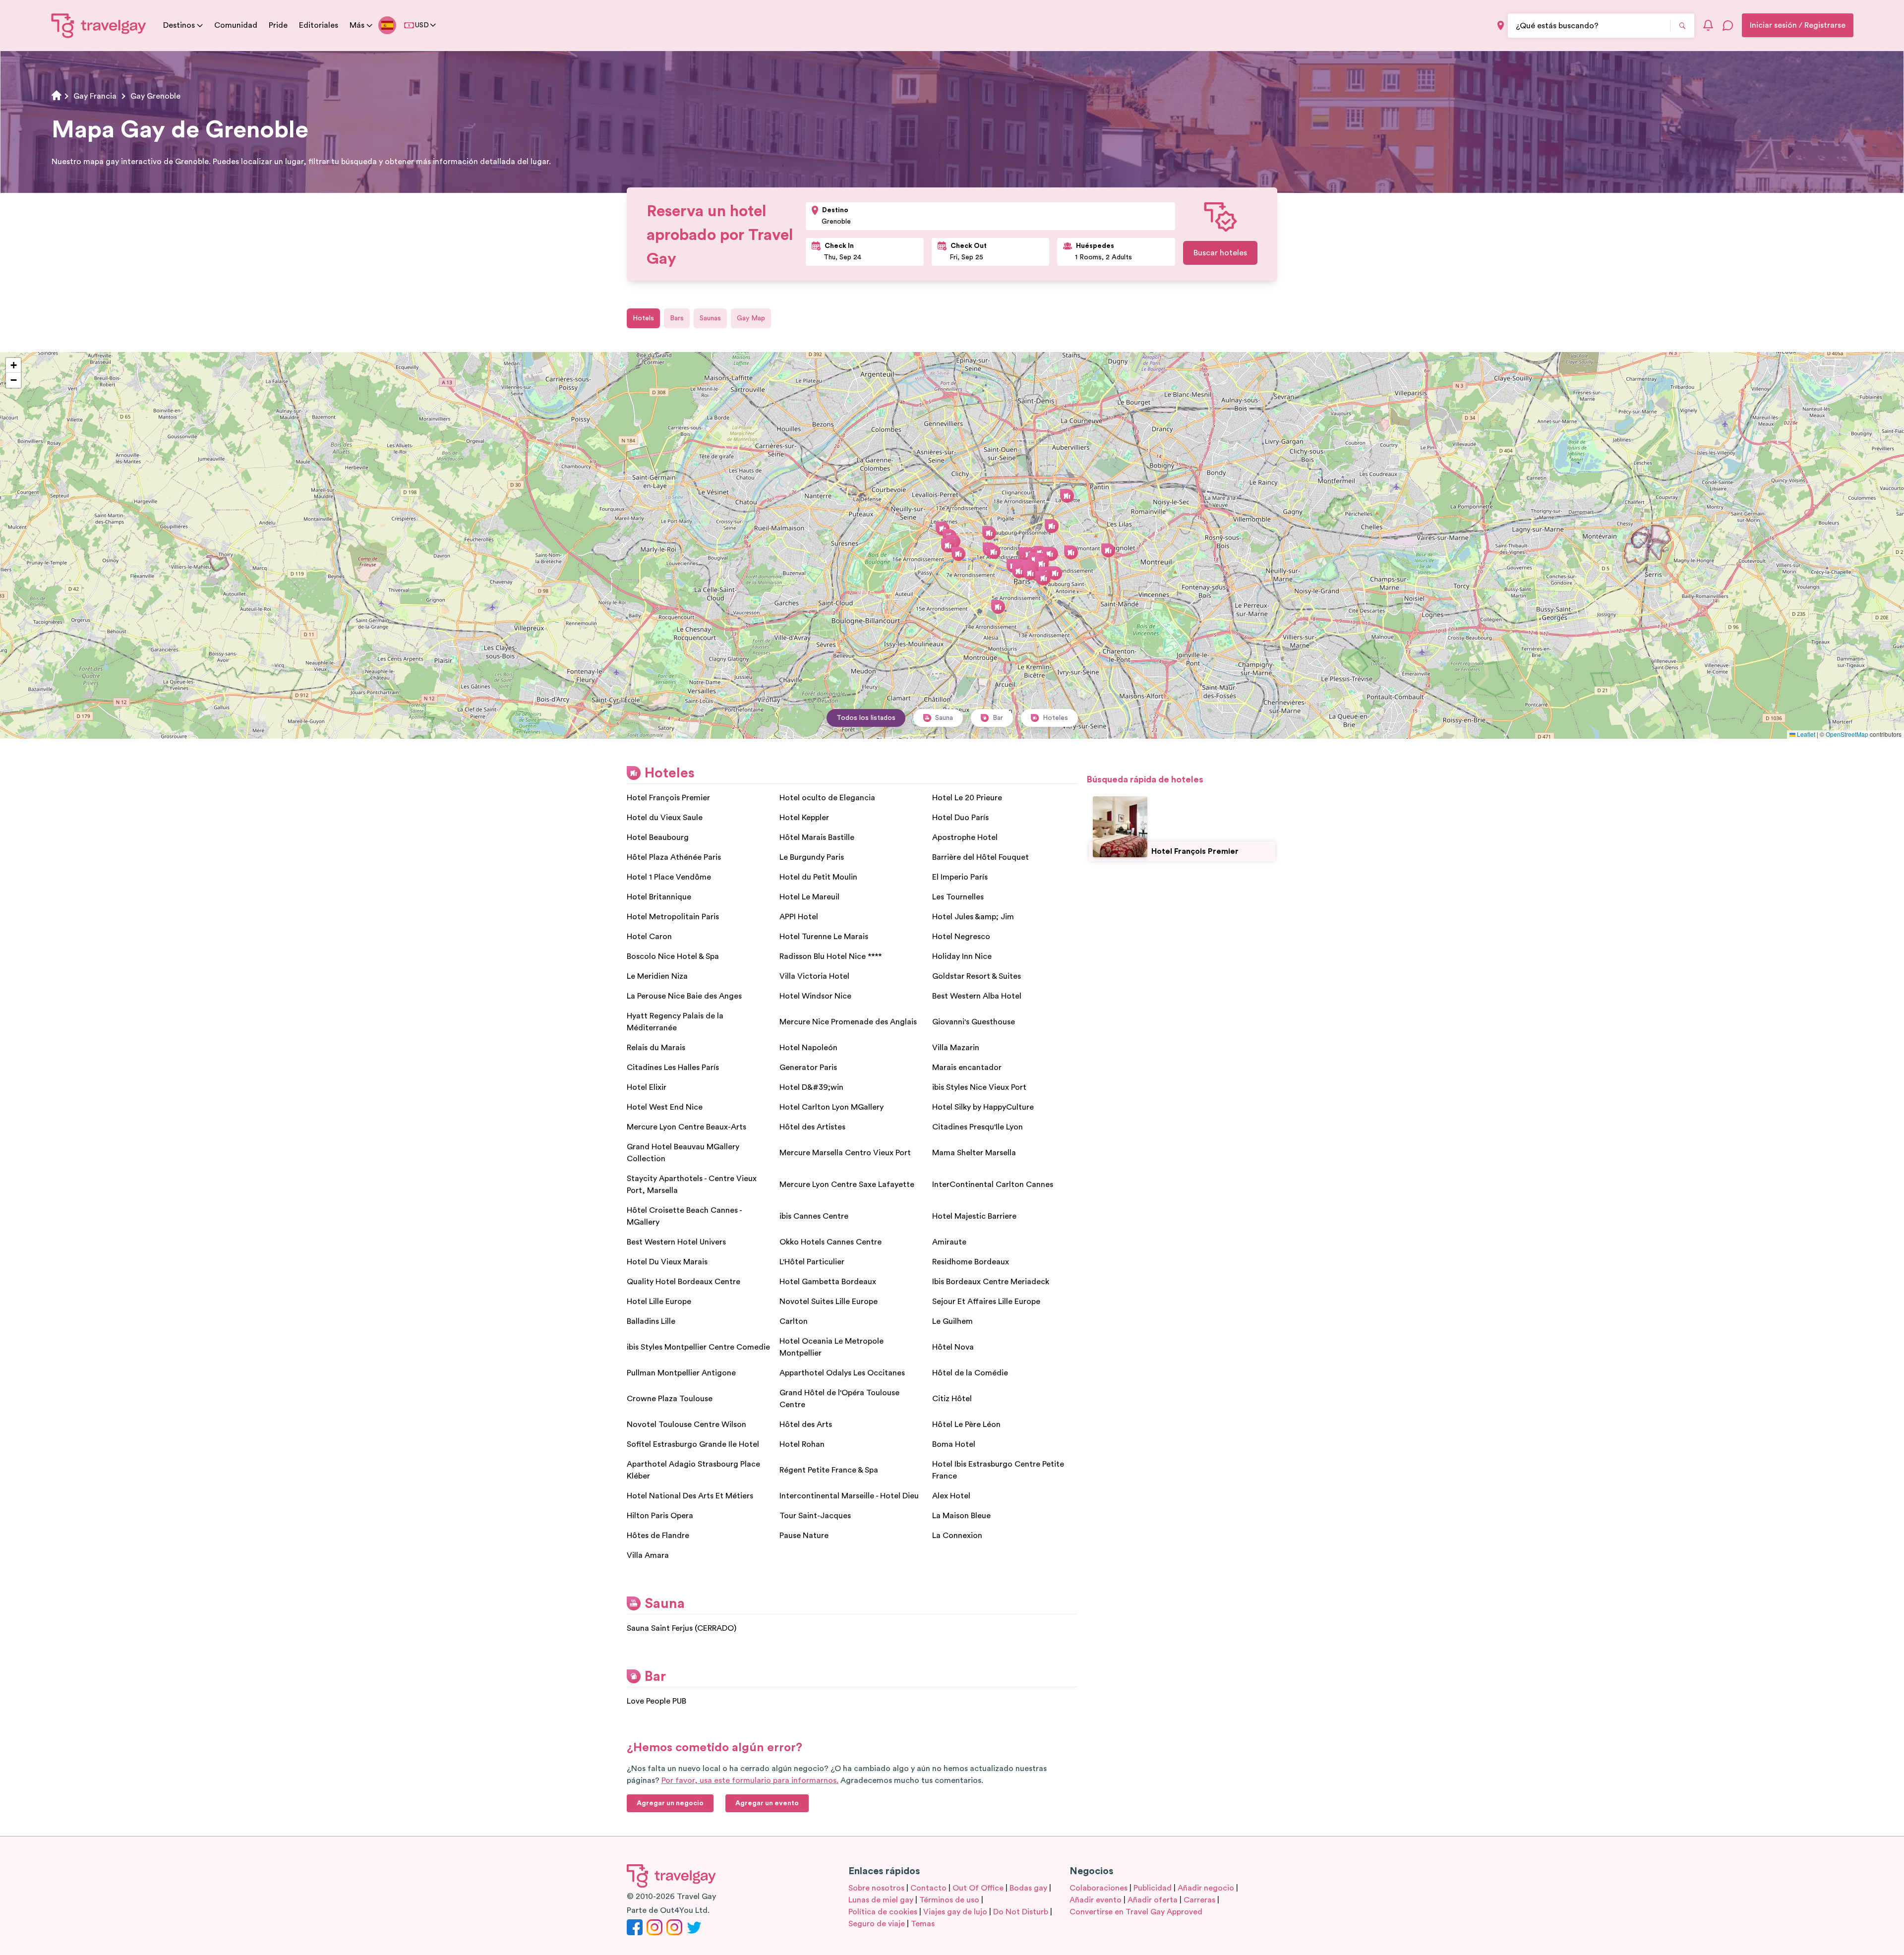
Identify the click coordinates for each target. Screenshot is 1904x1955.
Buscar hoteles (1220, 253)
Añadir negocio (1206, 1888)
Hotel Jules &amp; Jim (973, 917)
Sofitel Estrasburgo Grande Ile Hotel (693, 1444)
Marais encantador (967, 1067)
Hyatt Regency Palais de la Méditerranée (675, 1022)
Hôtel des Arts (806, 1424)
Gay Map (751, 318)
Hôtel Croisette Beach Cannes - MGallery (684, 1216)
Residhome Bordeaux (971, 1262)
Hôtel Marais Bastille (817, 837)
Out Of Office (978, 1888)
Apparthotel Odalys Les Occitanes (842, 1373)
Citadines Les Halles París (673, 1067)
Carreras (1199, 1900)
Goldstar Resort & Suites (977, 976)
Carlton (794, 1321)
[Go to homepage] (99, 25)
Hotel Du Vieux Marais (667, 1262)
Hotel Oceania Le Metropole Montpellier (832, 1347)
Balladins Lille (651, 1321)
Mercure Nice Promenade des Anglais (848, 1022)
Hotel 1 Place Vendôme (669, 877)
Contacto (928, 1888)
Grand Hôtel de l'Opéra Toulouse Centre (839, 1399)
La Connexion (957, 1536)
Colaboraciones (1099, 1888)
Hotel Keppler (804, 818)
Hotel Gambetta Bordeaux (828, 1282)
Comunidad (236, 25)
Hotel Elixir (647, 1087)
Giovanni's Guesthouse (974, 1022)
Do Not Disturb (1021, 1912)
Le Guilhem (952, 1321)
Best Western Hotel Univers (676, 1242)
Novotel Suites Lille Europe (829, 1302)
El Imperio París (960, 877)
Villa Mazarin (956, 1048)
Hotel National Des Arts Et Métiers (690, 1496)
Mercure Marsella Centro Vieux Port (845, 1153)
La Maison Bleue (961, 1516)
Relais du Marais (656, 1048)
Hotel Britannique (659, 897)
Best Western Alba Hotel (977, 996)
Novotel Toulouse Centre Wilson (686, 1424)
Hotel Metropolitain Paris (673, 917)
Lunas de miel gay (881, 1900)
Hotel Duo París (960, 818)
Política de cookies (883, 1912)
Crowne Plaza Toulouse (670, 1399)
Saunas (710, 318)
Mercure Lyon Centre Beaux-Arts (686, 1127)
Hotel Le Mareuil (809, 897)
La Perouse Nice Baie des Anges (684, 996)
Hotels (643, 318)
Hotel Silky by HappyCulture (983, 1107)
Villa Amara (648, 1555)
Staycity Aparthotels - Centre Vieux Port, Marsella (692, 1185)
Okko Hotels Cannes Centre (831, 1242)
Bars (677, 318)
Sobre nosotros (876, 1888)
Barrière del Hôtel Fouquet (981, 857)
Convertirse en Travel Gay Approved (1136, 1912)
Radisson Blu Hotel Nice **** (831, 956)
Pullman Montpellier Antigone (681, 1373)
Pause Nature (804, 1536)
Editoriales (319, 25)
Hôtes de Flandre (658, 1536)
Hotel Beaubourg (658, 837)
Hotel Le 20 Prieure (967, 798)
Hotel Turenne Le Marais (824, 937)
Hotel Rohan (802, 1444)
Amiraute (949, 1242)
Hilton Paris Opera (660, 1516)
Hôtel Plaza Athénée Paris (674, 857)
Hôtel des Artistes (812, 1127)
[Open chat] (1728, 25)
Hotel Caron (649, 937)
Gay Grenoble (155, 96)
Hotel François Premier (668, 798)
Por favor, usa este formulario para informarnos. (750, 1780)
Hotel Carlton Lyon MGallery (832, 1107)
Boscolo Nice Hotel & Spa (673, 956)
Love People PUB (656, 1701)
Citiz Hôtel (952, 1399)
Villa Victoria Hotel (814, 976)
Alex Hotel (951, 1496)
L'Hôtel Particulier (812, 1262)
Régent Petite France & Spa (829, 1470)
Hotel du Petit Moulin (818, 877)
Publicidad (1153, 1888)
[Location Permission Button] (1501, 26)
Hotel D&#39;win (811, 1087)
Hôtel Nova (953, 1347)
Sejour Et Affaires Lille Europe (986, 1302)
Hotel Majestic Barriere (974, 1216)
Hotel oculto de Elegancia (827, 798)
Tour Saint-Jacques (815, 1516)
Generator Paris (808, 1067)
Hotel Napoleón (808, 1048)
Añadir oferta (1153, 1900)
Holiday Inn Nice (962, 956)
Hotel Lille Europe (659, 1302)
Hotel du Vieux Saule (665, 818)
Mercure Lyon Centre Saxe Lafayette (847, 1185)
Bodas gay (1028, 1888)
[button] (943, 529)
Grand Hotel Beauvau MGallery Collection (683, 1153)
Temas (923, 1924)
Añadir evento (1096, 1900)
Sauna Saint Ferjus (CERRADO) (682, 1628)
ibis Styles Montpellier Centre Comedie (698, 1347)
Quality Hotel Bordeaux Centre (684, 1282)
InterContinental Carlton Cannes (993, 1185)
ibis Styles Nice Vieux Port (979, 1087)
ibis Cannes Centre (814, 1216)
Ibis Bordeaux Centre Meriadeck (991, 1282)
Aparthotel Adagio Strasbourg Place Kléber (693, 1470)
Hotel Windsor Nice (815, 996)
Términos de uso (949, 1900)
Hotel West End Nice (665, 1107)
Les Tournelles (958, 897)
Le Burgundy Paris (812, 857)
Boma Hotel (954, 1444)
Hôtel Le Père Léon (966, 1424)
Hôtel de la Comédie (970, 1373)
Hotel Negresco (961, 937)
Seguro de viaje (877, 1924)
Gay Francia (95, 96)
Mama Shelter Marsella (974, 1153)
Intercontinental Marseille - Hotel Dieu (849, 1496)
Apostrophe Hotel (965, 837)
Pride (278, 25)
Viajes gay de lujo (955, 1912)
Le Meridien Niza (657, 976)
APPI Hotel (799, 917)
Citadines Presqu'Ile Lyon (978, 1127)
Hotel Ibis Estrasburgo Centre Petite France (998, 1470)
